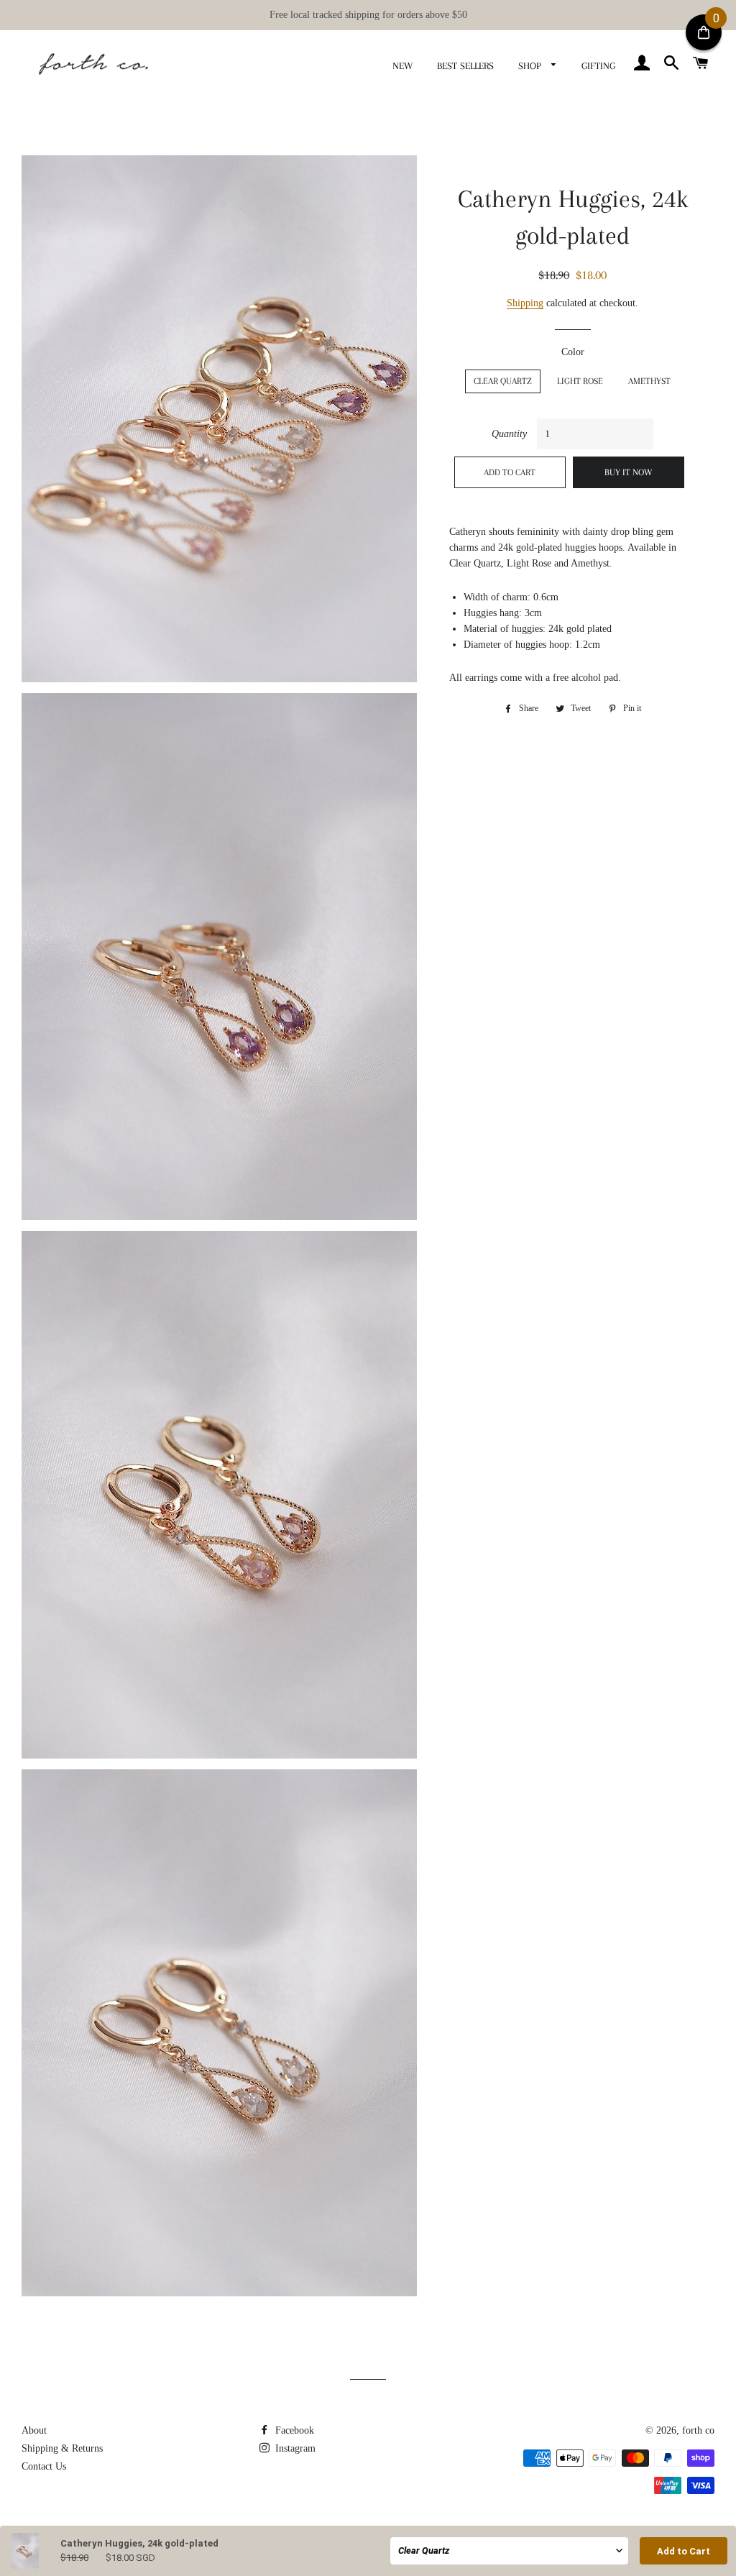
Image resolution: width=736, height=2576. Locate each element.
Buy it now (629, 472)
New (402, 66)
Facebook (293, 2430)
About (34, 2430)
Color (573, 352)
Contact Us (44, 2466)
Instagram (294, 2448)
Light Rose (580, 381)
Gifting (598, 66)
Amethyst (649, 381)
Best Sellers (465, 66)
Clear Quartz (503, 381)
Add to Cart (684, 2551)
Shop (531, 66)
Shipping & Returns (62, 2448)
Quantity (509, 434)
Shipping (525, 303)
